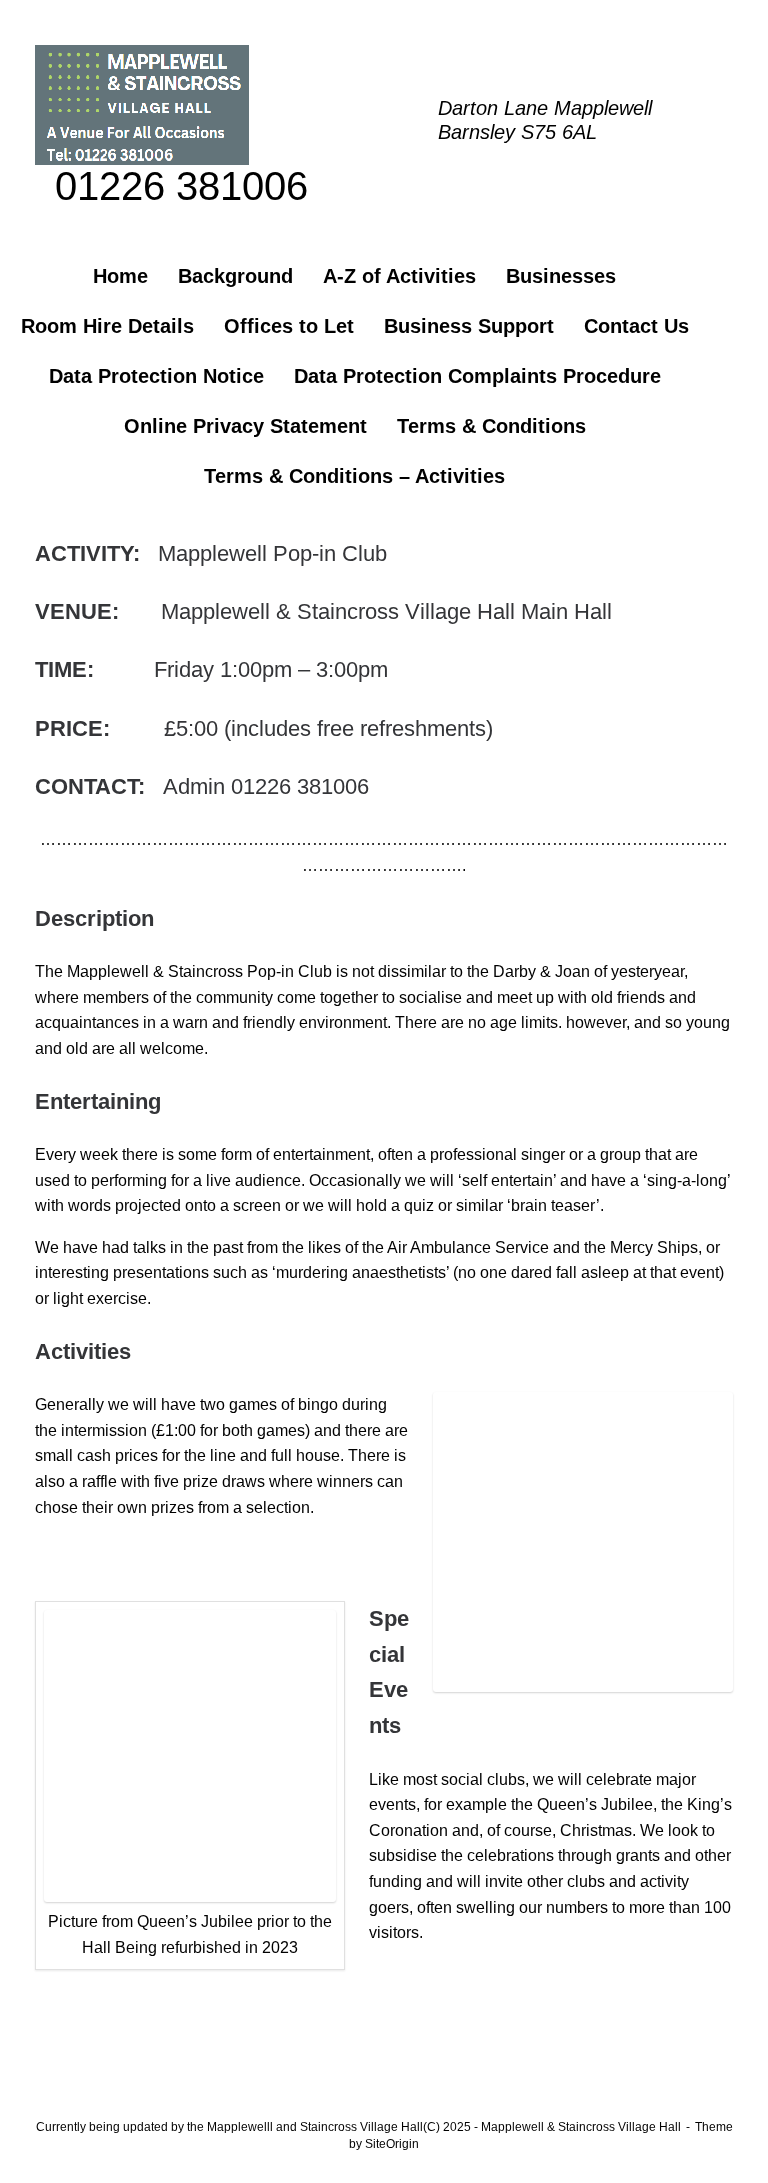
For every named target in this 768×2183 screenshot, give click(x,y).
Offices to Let (289, 326)
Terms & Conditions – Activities (354, 476)
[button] (738, 376)
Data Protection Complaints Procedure (477, 376)
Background (235, 276)
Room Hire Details (107, 326)
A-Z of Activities (399, 276)
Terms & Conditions (491, 426)
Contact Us (636, 326)
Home (120, 276)
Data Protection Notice (156, 376)
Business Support (469, 326)
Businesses (561, 276)
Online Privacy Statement (245, 426)
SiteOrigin (392, 2144)
